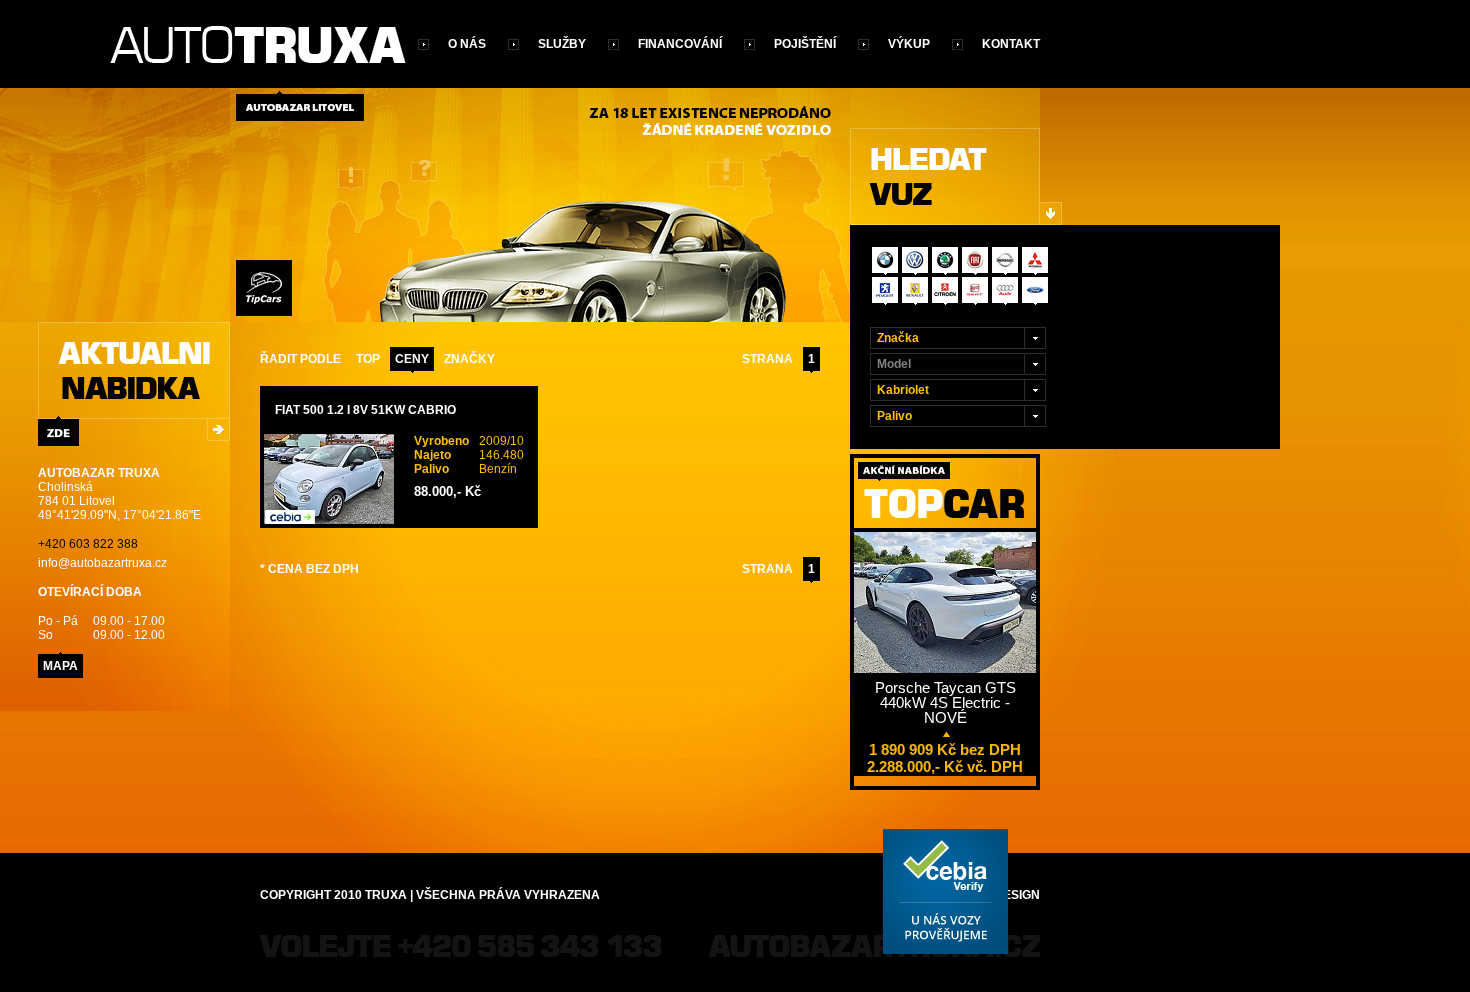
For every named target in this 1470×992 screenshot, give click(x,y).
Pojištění (805, 44)
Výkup (909, 44)
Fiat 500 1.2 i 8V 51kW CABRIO (365, 410)
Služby (562, 44)
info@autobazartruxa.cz (102, 563)
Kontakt (1011, 44)
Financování (680, 44)
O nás (467, 44)
